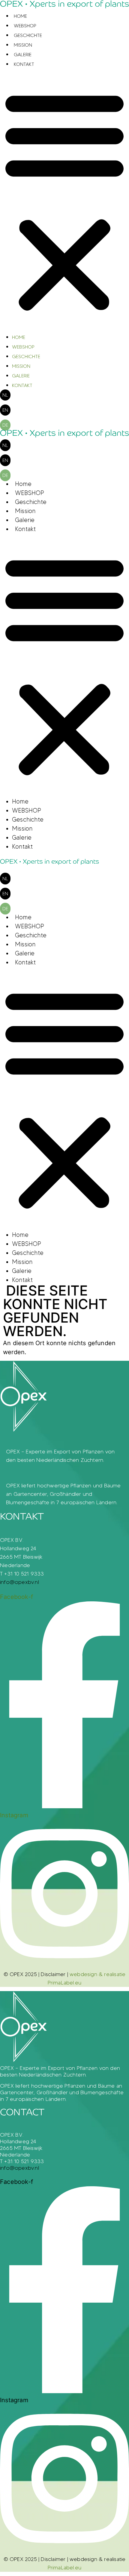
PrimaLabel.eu (65, 2568)
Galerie (23, 55)
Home (20, 16)
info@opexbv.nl (19, 1582)
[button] (64, 201)
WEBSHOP (25, 26)
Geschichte (28, 35)
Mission (23, 45)
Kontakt (24, 64)
